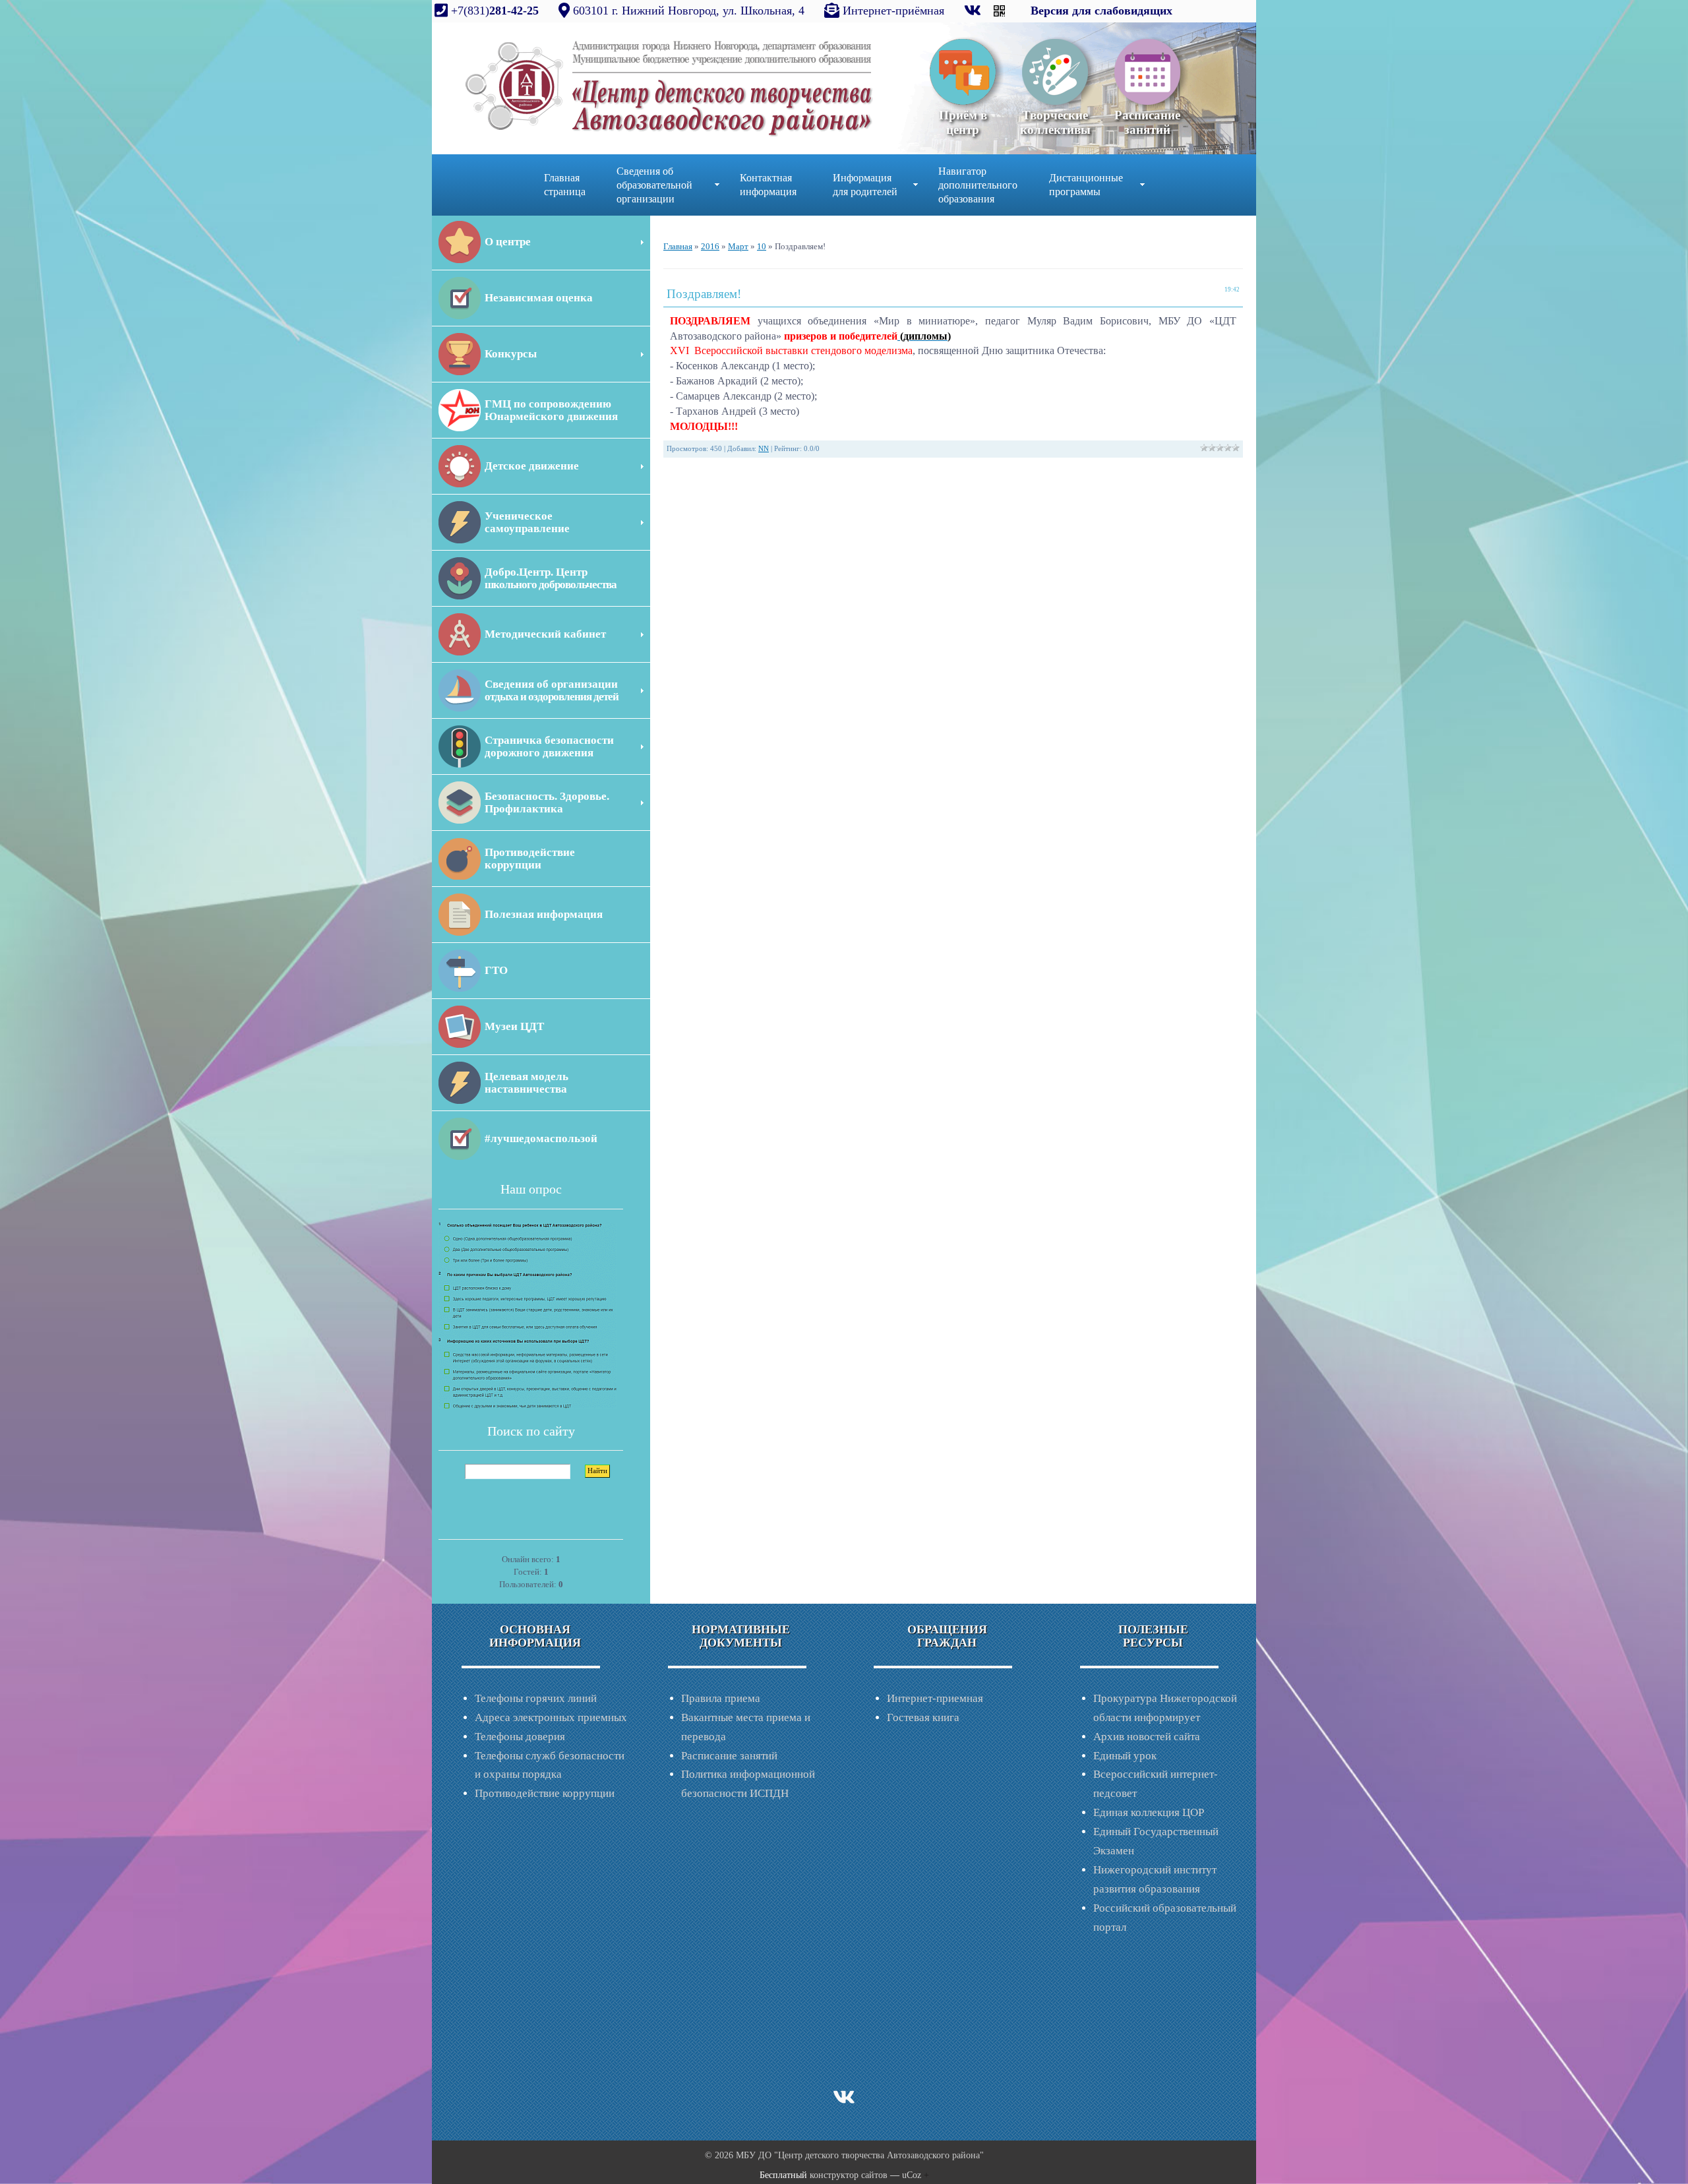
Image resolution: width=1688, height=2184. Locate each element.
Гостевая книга (923, 1717)
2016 (710, 246)
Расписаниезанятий (1147, 122)
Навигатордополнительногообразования (978, 185)
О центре (508, 242)
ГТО (496, 970)
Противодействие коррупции (545, 1793)
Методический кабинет (545, 634)
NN (764, 449)
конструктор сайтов (849, 2175)
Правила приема (721, 1698)
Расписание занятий (729, 1756)
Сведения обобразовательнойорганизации (654, 185)
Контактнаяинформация (768, 185)
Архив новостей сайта (1147, 1737)
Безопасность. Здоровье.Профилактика (547, 803)
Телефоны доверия (520, 1737)
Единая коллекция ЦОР (1149, 1812)
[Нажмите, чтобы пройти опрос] (527, 1315)
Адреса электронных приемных (551, 1717)
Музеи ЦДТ (514, 1026)
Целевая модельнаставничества (527, 1083)
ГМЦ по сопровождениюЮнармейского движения (551, 410)
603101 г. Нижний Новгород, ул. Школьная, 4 (689, 11)
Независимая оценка (539, 298)
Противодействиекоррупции (530, 859)
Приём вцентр (963, 122)
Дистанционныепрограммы (1086, 185)
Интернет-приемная (935, 1698)
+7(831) (493, 11)
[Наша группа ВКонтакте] (974, 11)
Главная (678, 246)
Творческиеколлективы (1055, 122)
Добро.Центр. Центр (551, 578)
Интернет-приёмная (893, 11)
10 (762, 246)
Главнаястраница (565, 185)
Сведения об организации (552, 690)
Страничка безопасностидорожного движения (549, 746)
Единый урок (1125, 1756)
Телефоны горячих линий (536, 1698)
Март (738, 246)
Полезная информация (544, 914)
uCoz (912, 2175)
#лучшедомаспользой (541, 1138)
